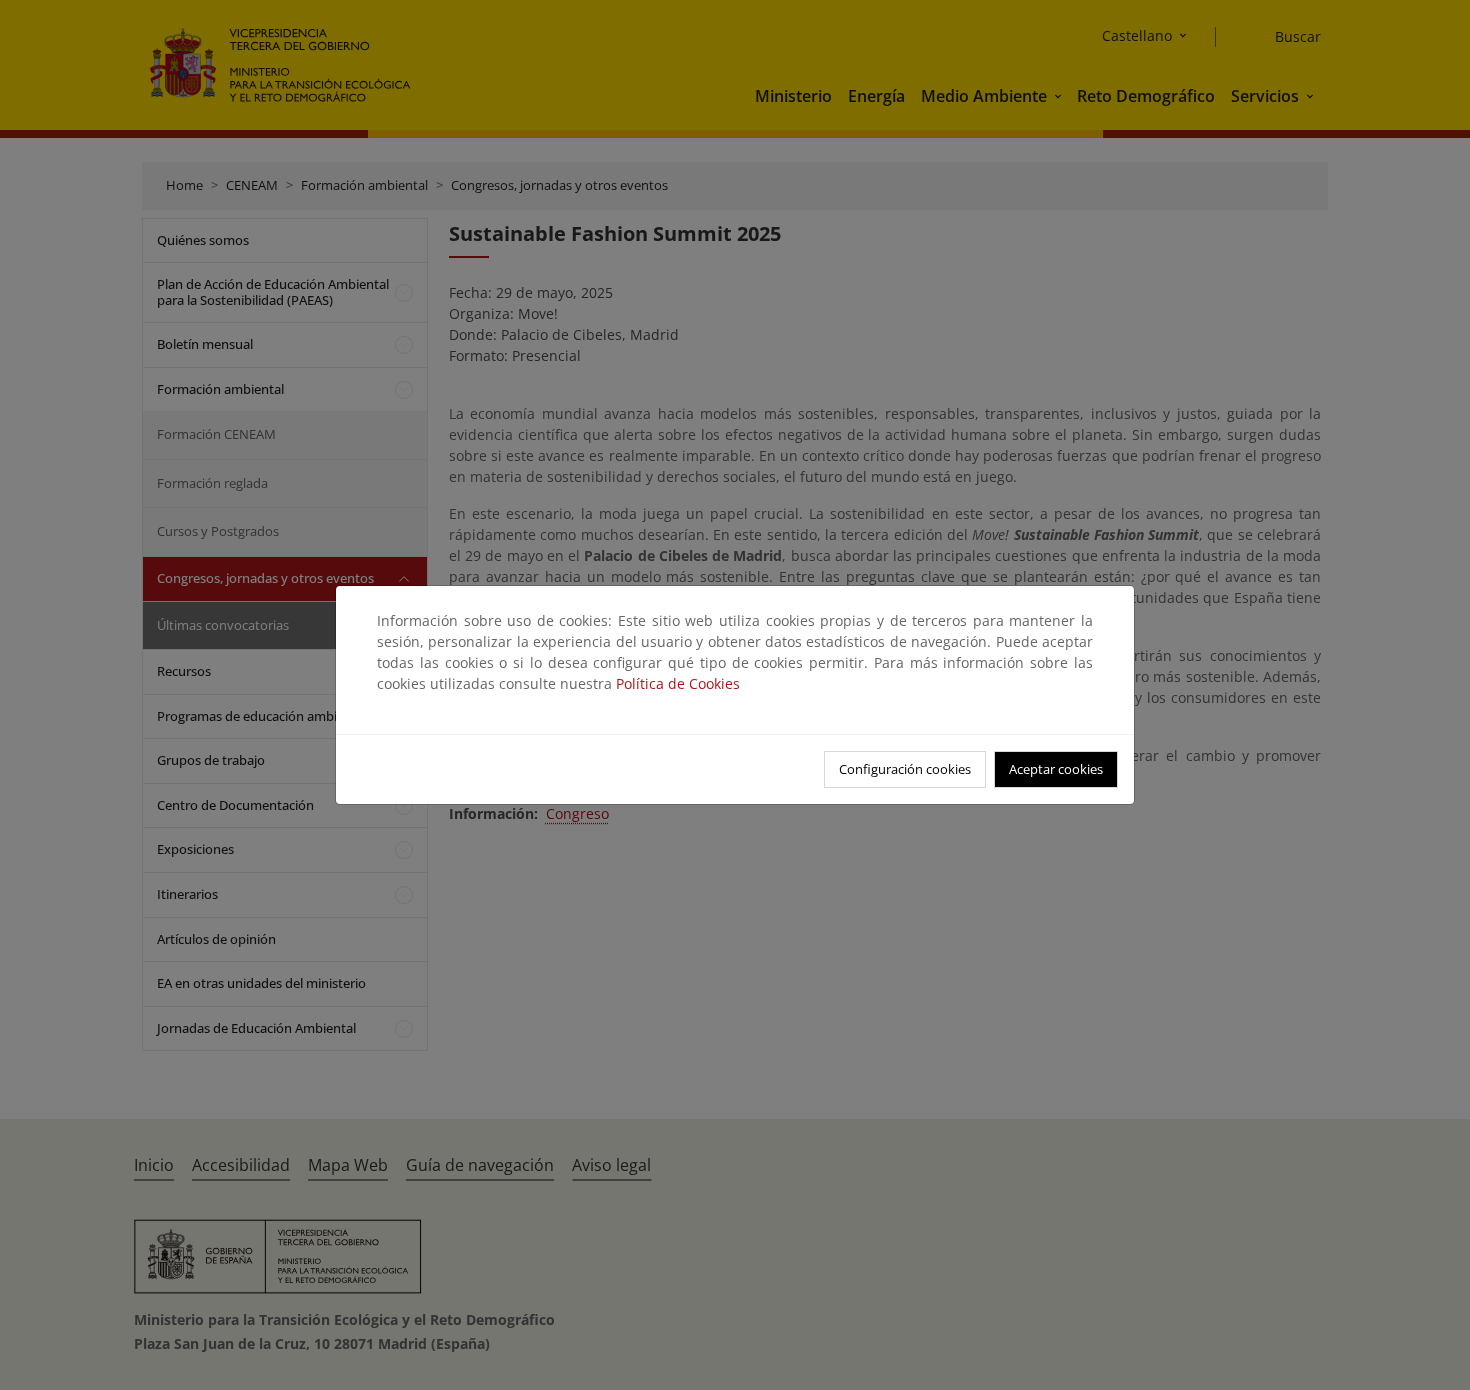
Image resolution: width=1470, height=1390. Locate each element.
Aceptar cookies (1056, 769)
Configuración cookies (905, 769)
